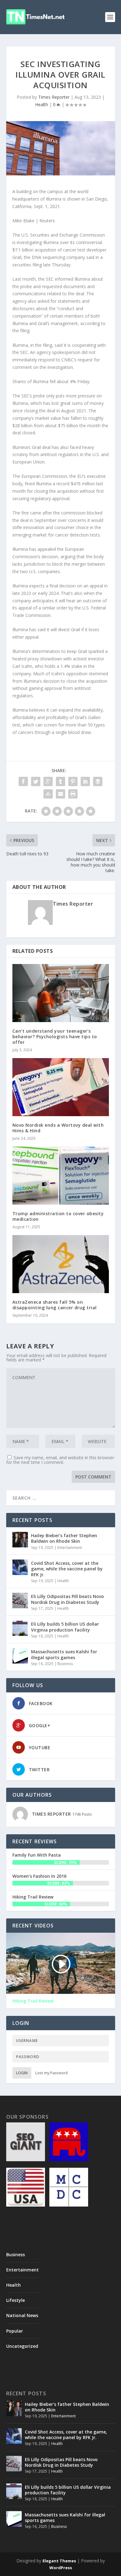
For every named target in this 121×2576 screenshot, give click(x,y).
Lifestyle (16, 2300)
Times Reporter (54, 97)
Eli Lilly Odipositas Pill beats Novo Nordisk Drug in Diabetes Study (67, 1599)
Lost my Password (52, 2073)
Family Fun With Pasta (37, 1855)
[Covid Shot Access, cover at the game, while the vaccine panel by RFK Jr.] (20, 1567)
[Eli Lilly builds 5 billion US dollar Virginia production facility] (20, 1628)
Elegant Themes (59, 2561)
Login (22, 2073)
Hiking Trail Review (33, 1897)
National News (22, 2315)
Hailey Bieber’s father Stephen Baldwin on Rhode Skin (64, 1538)
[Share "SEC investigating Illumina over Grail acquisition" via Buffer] (98, 781)
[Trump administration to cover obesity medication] (61, 1176)
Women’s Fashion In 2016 (39, 1876)
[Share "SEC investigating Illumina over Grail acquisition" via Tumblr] (60, 781)
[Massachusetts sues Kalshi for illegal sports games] (20, 1656)
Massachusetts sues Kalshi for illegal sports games (64, 1654)
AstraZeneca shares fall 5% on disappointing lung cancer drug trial (55, 1305)
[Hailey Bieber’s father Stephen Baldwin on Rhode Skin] (20, 1540)
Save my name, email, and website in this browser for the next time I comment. (60, 1460)
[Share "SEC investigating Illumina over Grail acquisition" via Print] (73, 794)
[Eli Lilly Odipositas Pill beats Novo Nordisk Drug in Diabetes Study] (20, 1600)
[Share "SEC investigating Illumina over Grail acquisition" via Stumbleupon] (48, 794)
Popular (15, 2331)
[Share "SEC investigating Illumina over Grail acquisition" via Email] (60, 794)
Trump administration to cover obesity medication (58, 1216)
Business (65, 1664)
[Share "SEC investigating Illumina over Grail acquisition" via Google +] (48, 781)
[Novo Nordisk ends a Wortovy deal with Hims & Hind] (61, 1087)
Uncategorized (22, 2346)
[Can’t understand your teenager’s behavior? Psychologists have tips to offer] (61, 993)
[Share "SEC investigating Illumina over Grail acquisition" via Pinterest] (73, 781)
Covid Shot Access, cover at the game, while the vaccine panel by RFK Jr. (67, 1569)
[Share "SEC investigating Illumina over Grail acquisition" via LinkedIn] (85, 781)
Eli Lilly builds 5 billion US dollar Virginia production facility (65, 1627)
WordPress (61, 2568)
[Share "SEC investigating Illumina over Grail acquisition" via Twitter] (36, 781)
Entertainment (70, 1548)
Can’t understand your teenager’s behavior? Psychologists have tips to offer (55, 1037)
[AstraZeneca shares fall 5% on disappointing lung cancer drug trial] (61, 1264)
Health (42, 104)
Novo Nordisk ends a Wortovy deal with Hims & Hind (58, 1128)
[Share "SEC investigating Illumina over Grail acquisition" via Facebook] (23, 781)
